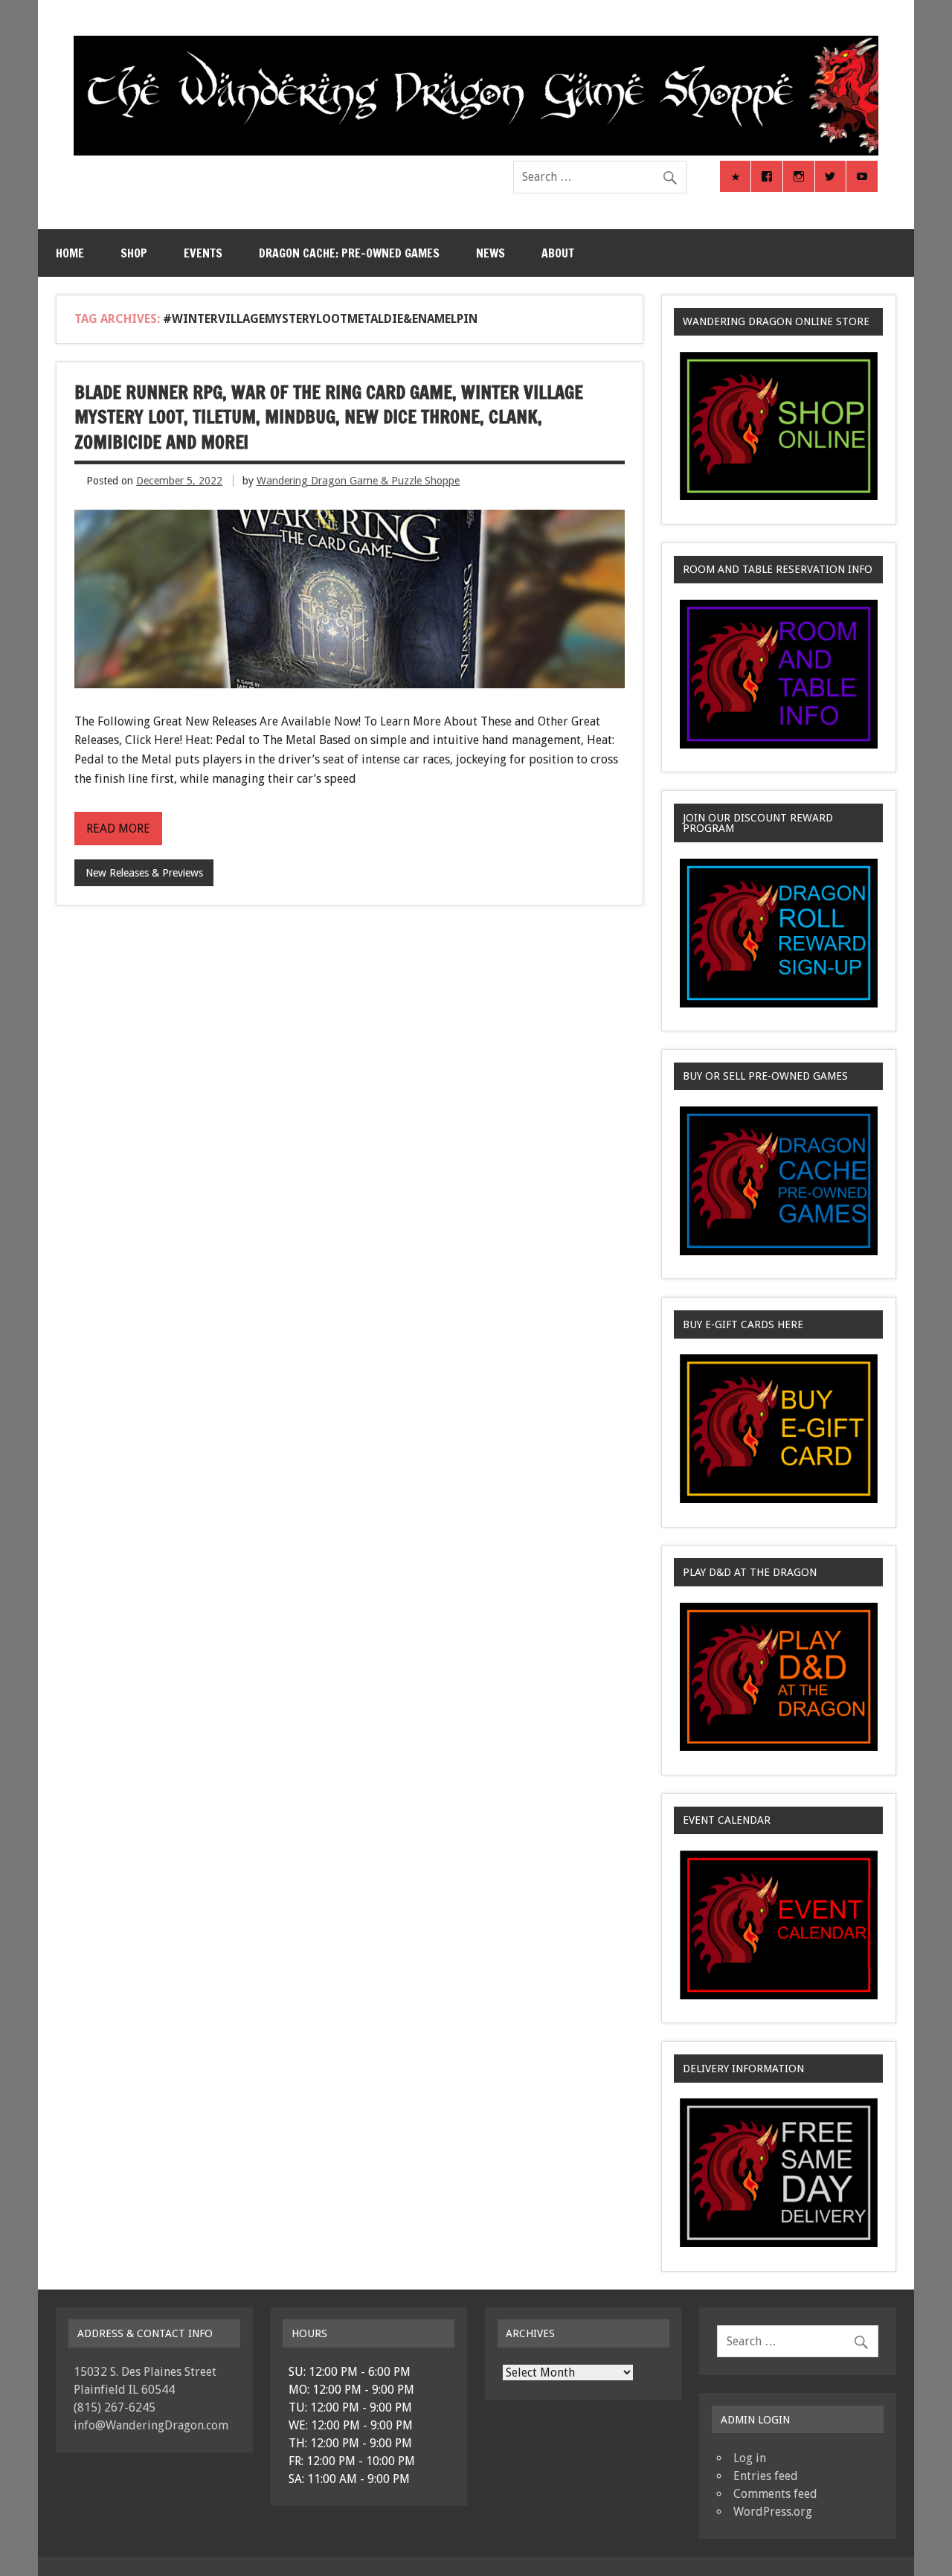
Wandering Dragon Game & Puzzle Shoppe (358, 481)
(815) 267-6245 (115, 2407)
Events (203, 253)
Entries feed (766, 2476)
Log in (750, 2458)
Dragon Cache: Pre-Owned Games (349, 253)
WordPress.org (773, 2512)
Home (70, 253)
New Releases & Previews (144, 873)
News (491, 253)
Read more (118, 829)
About (558, 253)
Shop (134, 253)
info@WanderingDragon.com (151, 2425)
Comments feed (775, 2494)
